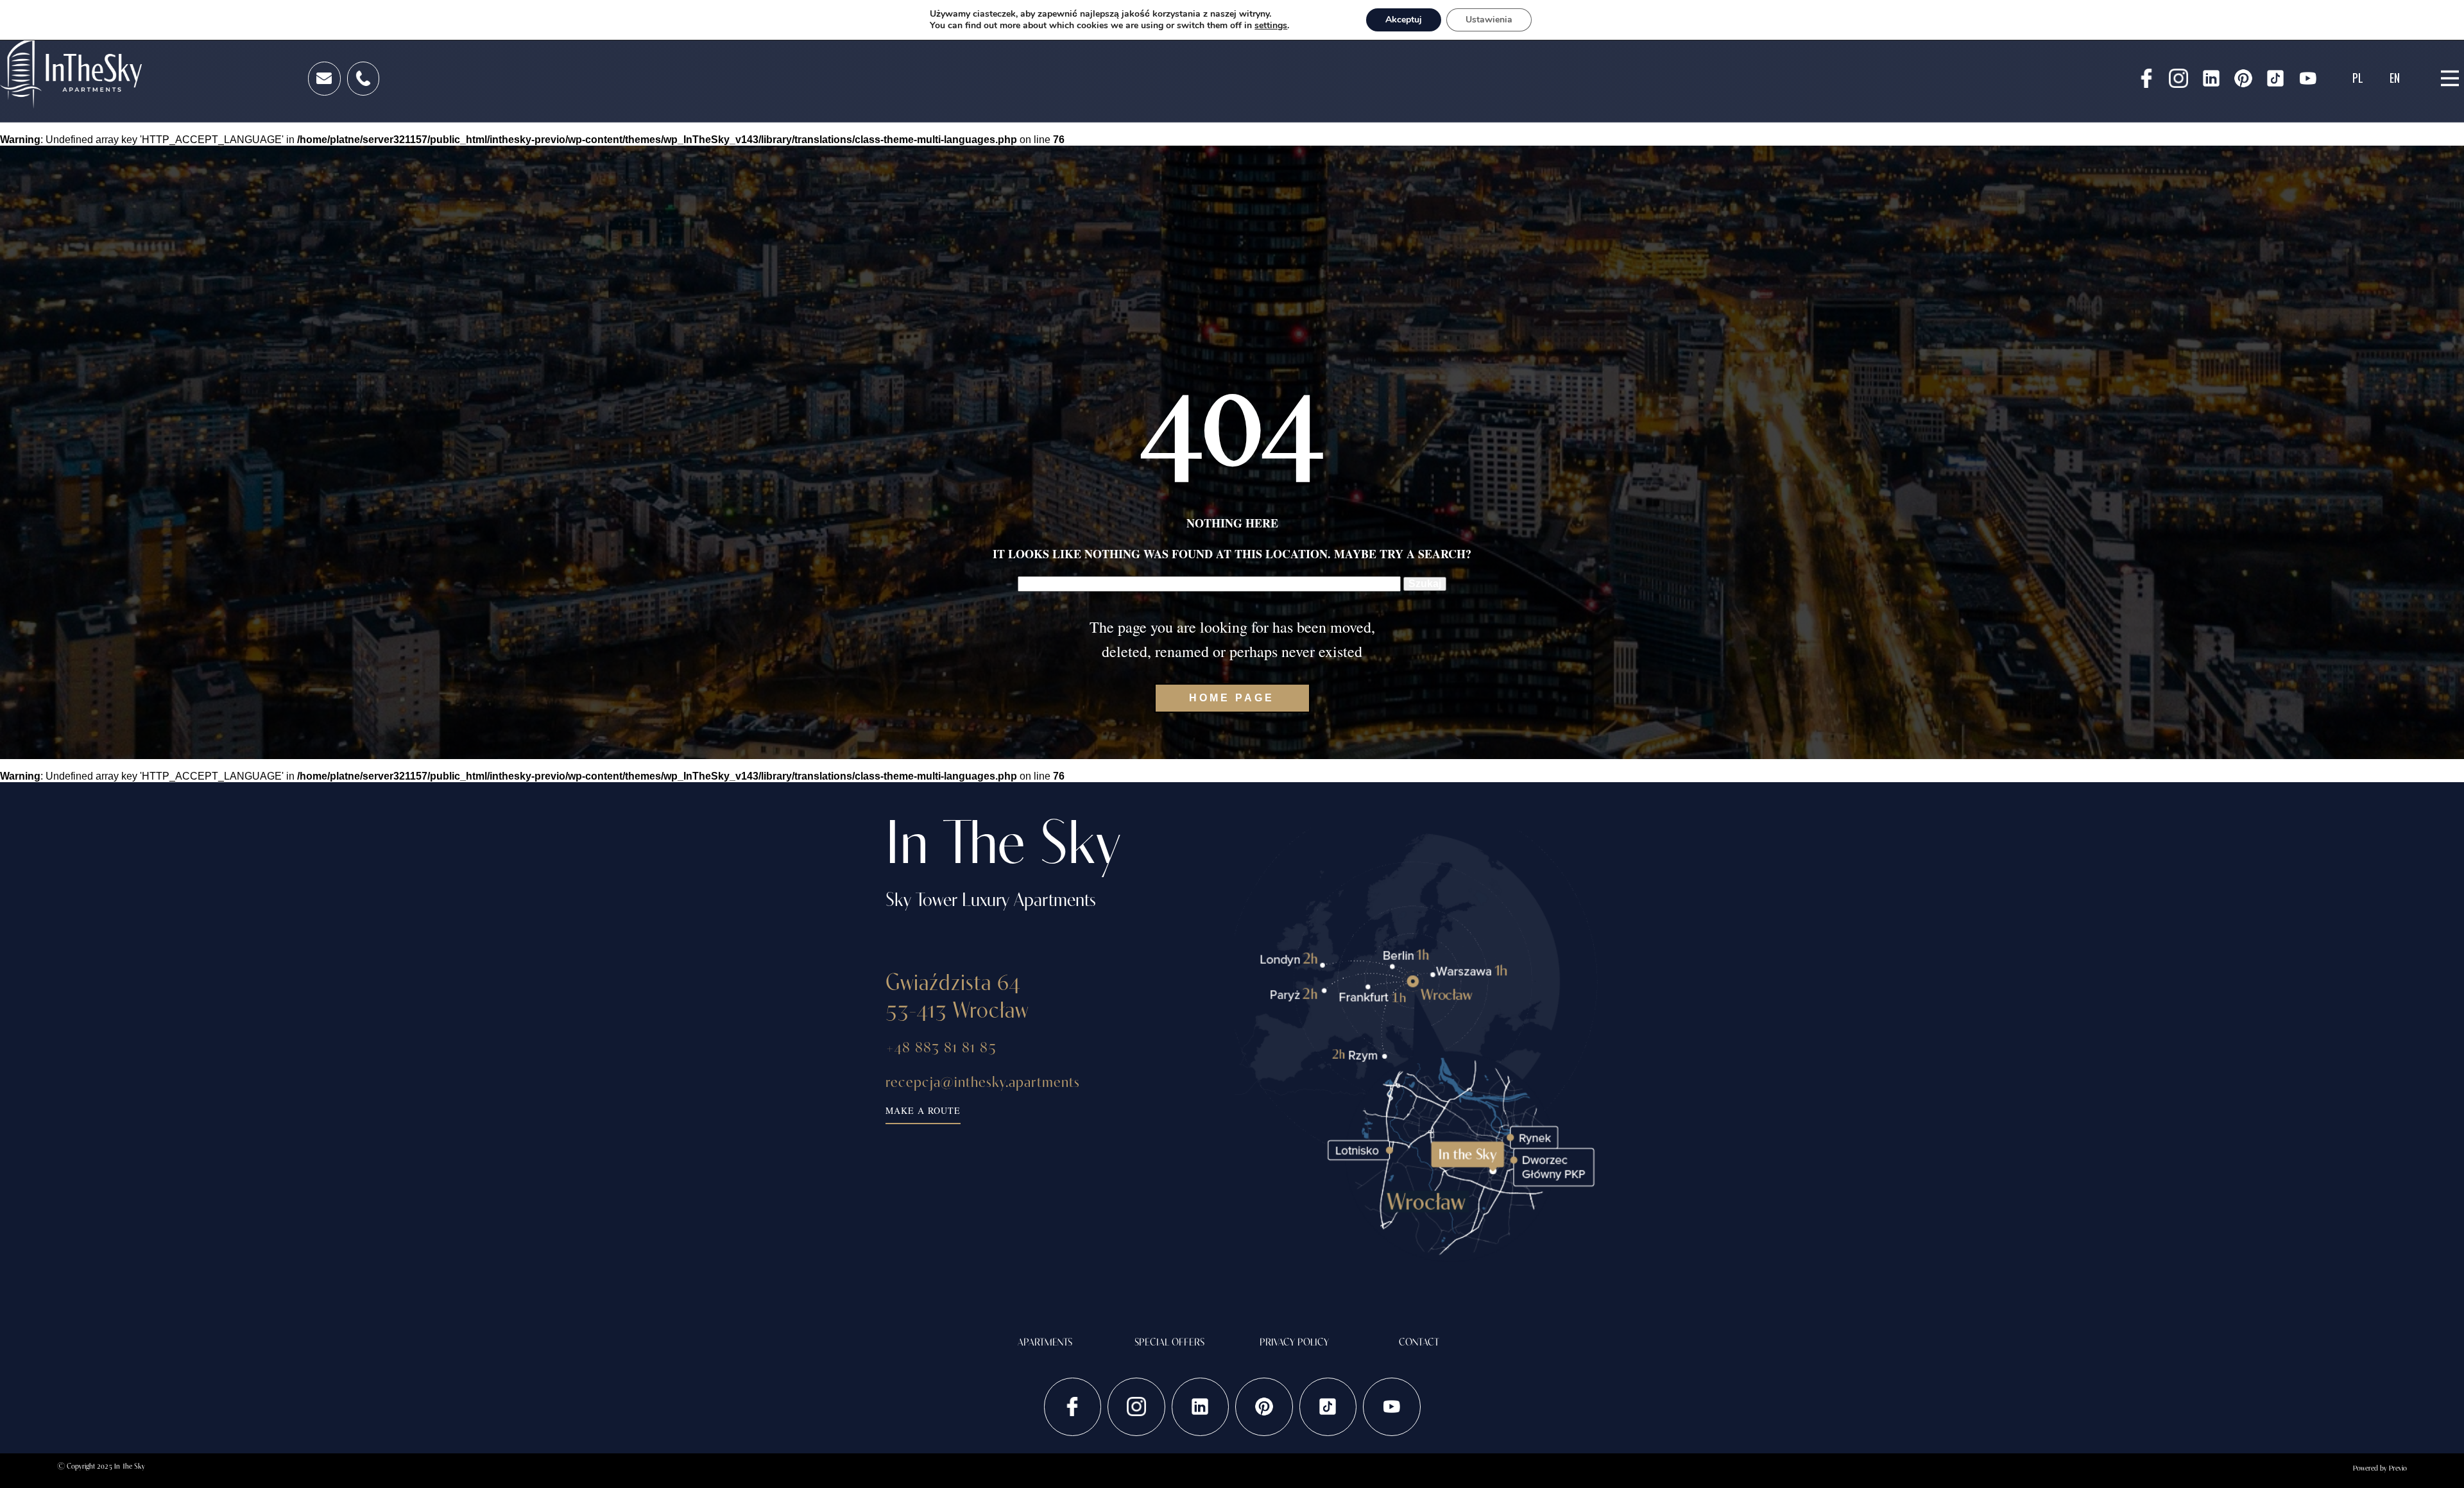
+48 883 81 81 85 (941, 1047)
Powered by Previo (2380, 1468)
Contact (1419, 1342)
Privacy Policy (1294, 1342)
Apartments (1045, 1342)
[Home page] (71, 73)
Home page (1232, 698)
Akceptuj (1404, 20)
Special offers (1169, 1342)
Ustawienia (1489, 20)
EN (2395, 78)
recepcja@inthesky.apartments (983, 1081)
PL (2358, 78)
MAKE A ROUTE (923, 1110)
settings (1271, 26)
